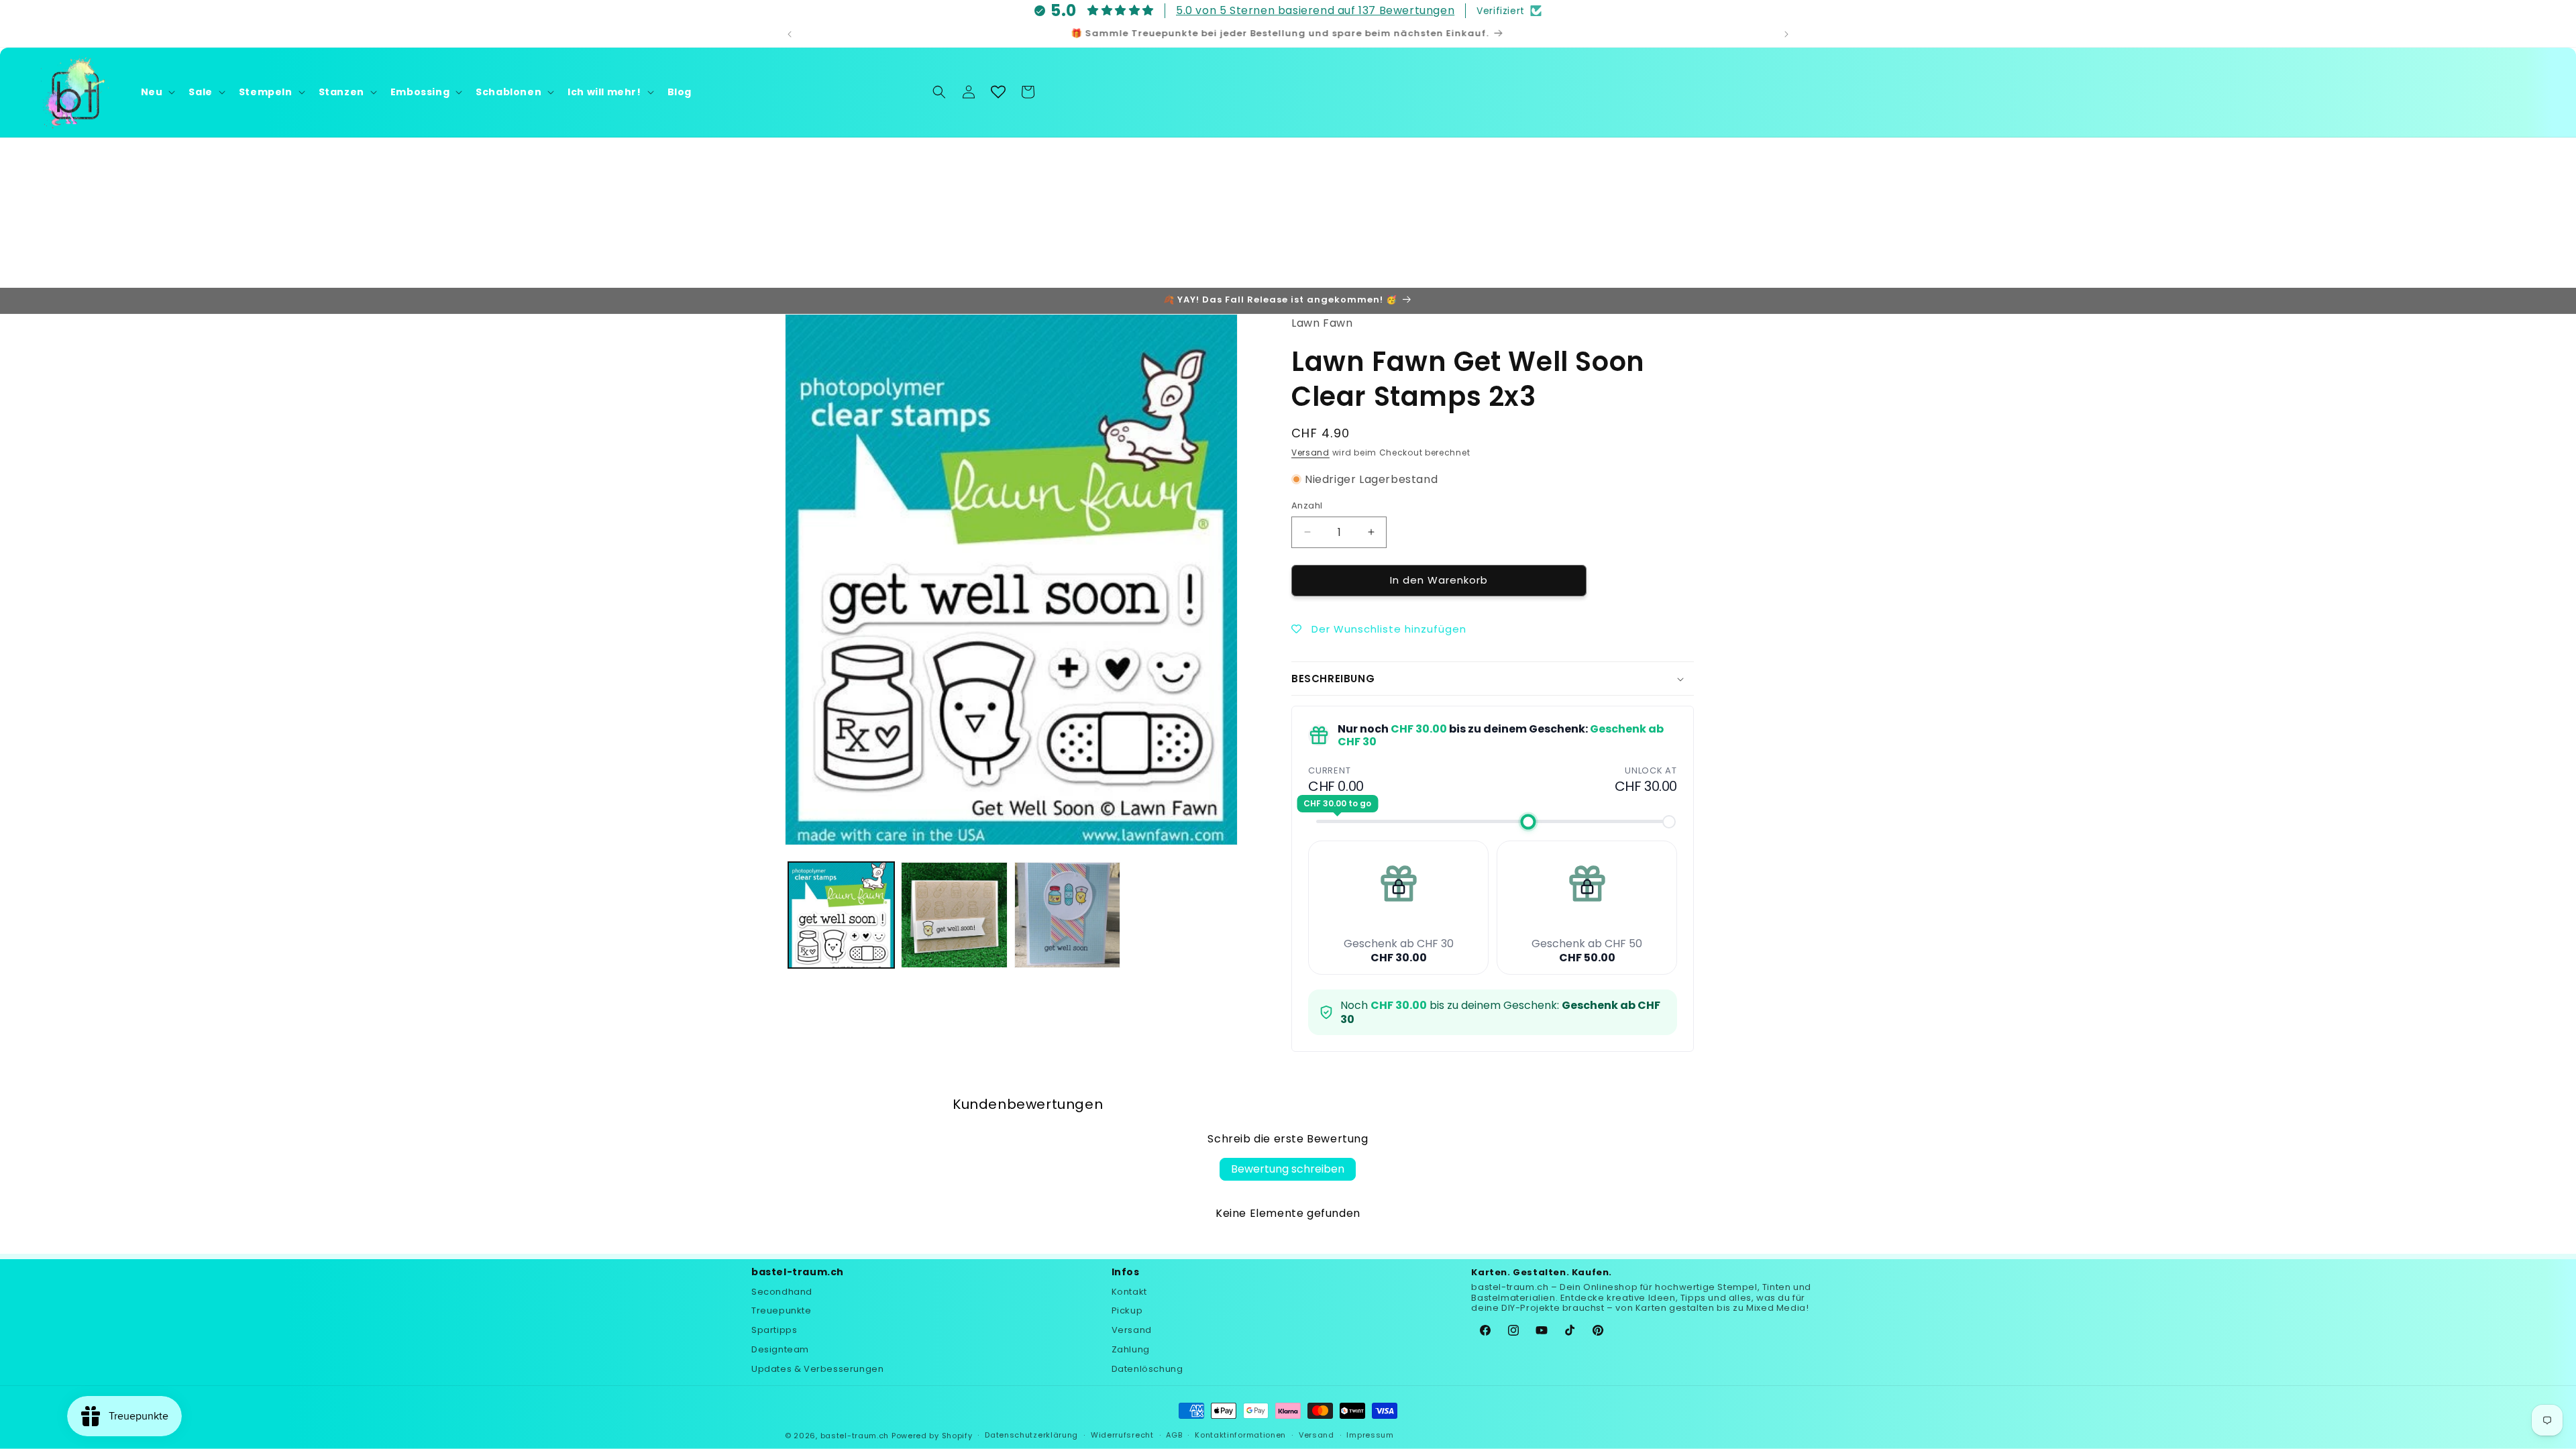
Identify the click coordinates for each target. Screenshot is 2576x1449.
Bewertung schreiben (1288, 1169)
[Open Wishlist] (998, 92)
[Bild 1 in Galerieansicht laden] (841, 915)
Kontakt (1129, 1292)
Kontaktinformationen (1240, 1435)
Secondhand (782, 1292)
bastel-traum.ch (855, 1436)
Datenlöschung (1147, 1369)
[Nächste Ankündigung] (1786, 34)
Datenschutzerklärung (1031, 1435)
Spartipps (774, 1330)
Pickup (1127, 1310)
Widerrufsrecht (1122, 1435)
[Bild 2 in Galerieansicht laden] (954, 915)
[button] (157, 92)
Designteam (780, 1349)
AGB (1174, 1435)
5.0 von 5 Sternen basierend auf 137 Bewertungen (1315, 10)
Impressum (1370, 1435)
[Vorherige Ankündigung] (790, 34)
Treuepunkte (782, 1310)
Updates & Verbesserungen (817, 1369)
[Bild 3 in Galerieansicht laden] (1067, 915)
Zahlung (1131, 1349)
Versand (1310, 452)
